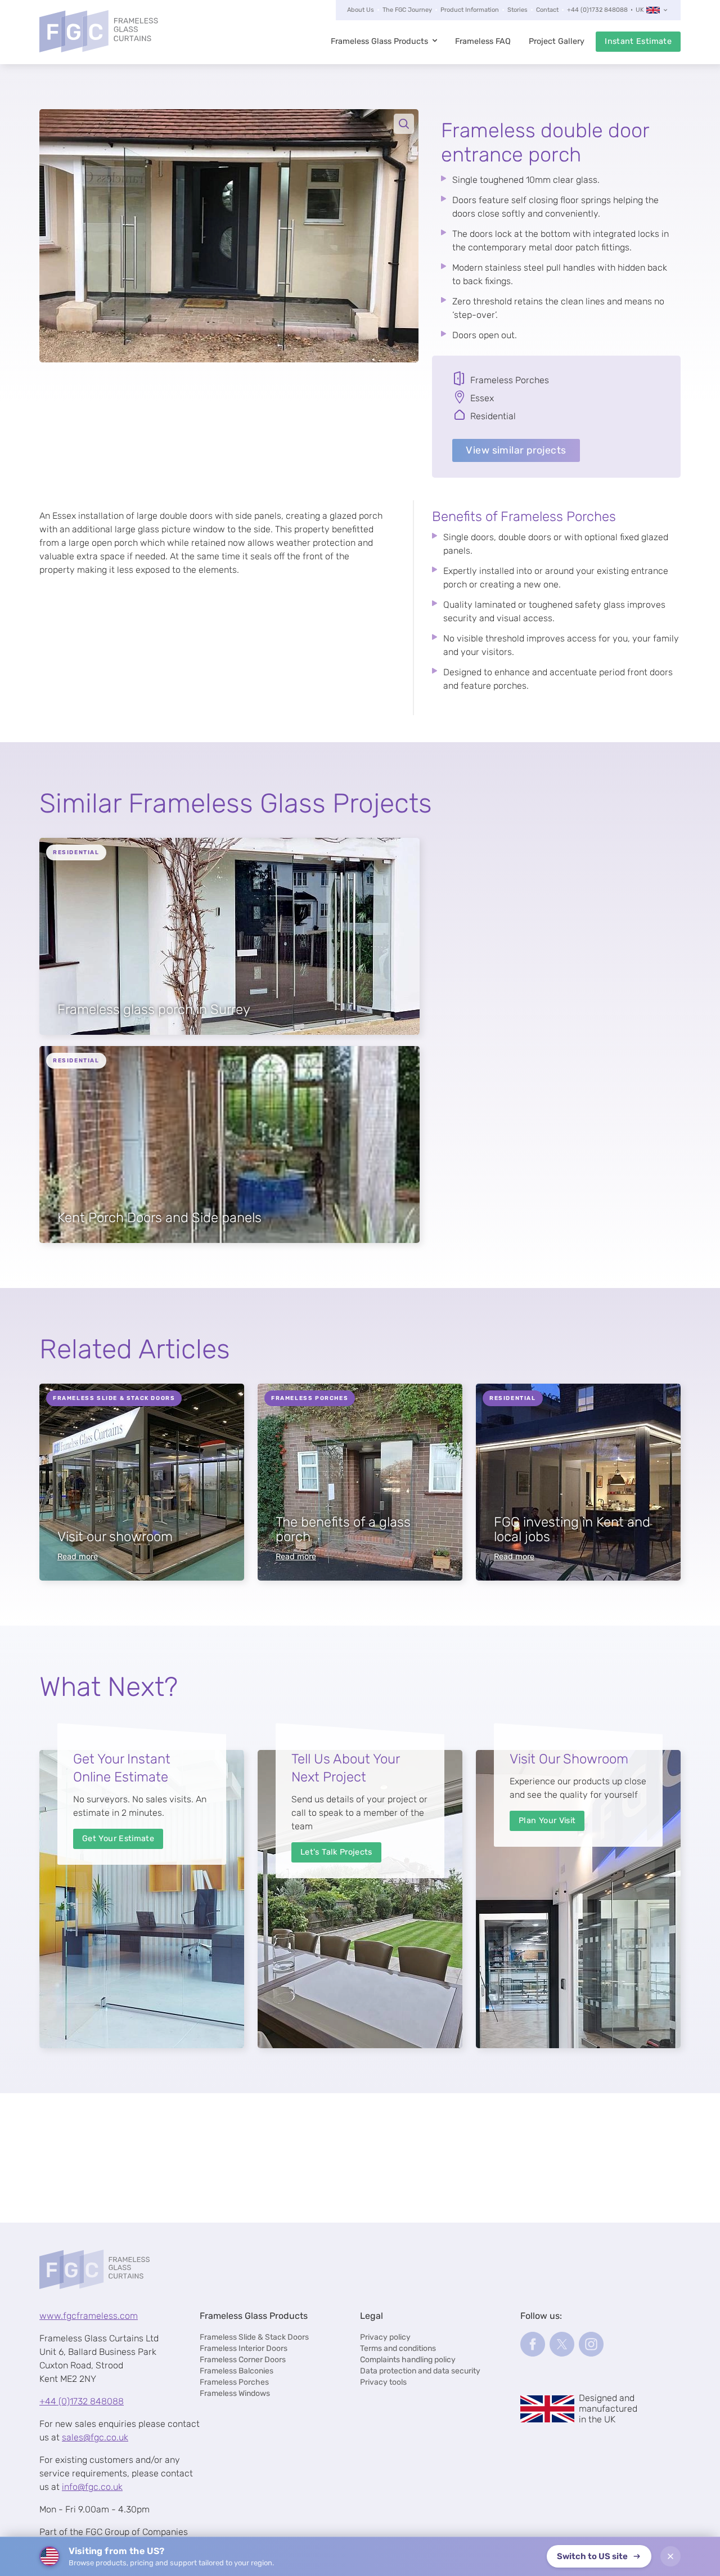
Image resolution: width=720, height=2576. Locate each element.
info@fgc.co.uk (92, 2487)
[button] (229, 236)
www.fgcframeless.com (89, 2316)
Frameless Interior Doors (244, 2348)
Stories (517, 10)
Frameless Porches (234, 2382)
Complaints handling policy (408, 2360)
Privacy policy (385, 2337)
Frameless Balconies (237, 2371)
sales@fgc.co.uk (95, 2437)
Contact (547, 10)
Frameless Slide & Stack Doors (254, 2337)
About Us (361, 10)
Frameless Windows (235, 2393)
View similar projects (516, 450)
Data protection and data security (420, 2371)
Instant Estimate (638, 41)
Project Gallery (557, 41)
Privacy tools (383, 2382)
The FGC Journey (407, 10)
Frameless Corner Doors (243, 2360)
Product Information (470, 10)
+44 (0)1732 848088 (597, 10)
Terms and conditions (398, 2348)
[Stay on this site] (670, 2556)
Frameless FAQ (483, 41)
